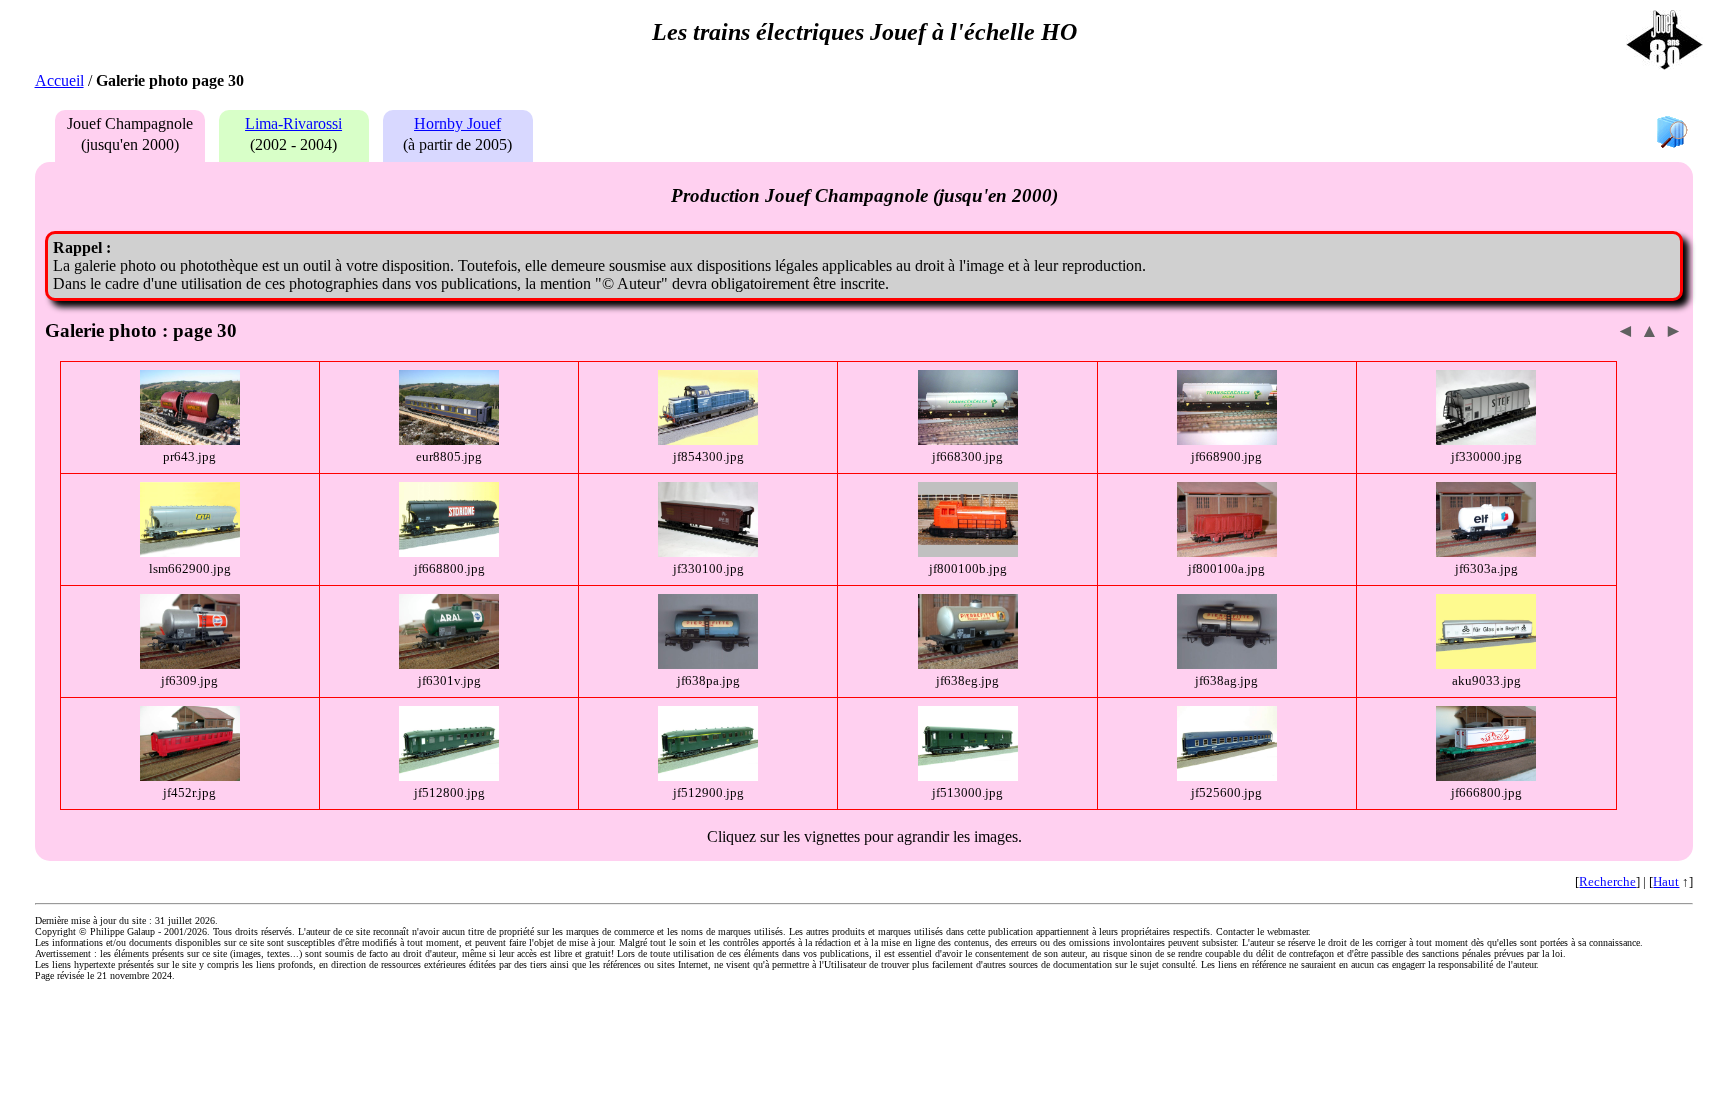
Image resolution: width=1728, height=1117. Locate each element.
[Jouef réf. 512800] (449, 776)
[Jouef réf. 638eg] (968, 664)
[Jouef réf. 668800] (449, 552)
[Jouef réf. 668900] (1227, 440)
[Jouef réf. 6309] (190, 664)
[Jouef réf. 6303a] (1486, 552)
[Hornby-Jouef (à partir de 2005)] (453, 144)
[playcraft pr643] (190, 440)
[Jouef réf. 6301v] (449, 664)
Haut (1666, 881)
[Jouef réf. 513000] (968, 776)
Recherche (1607, 881)
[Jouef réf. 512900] (708, 776)
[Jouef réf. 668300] (968, 440)
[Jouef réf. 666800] (1486, 776)
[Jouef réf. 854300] (708, 440)
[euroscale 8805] (449, 440)
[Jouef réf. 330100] (708, 552)
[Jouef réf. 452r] (190, 776)
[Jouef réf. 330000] (1486, 440)
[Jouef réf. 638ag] (1227, 664)
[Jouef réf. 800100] (968, 552)
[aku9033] (1486, 664)
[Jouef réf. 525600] (1227, 776)
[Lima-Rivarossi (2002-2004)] (289, 144)
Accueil (59, 80)
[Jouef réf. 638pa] (708, 664)
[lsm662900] (190, 552)
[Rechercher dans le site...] (1672, 133)
